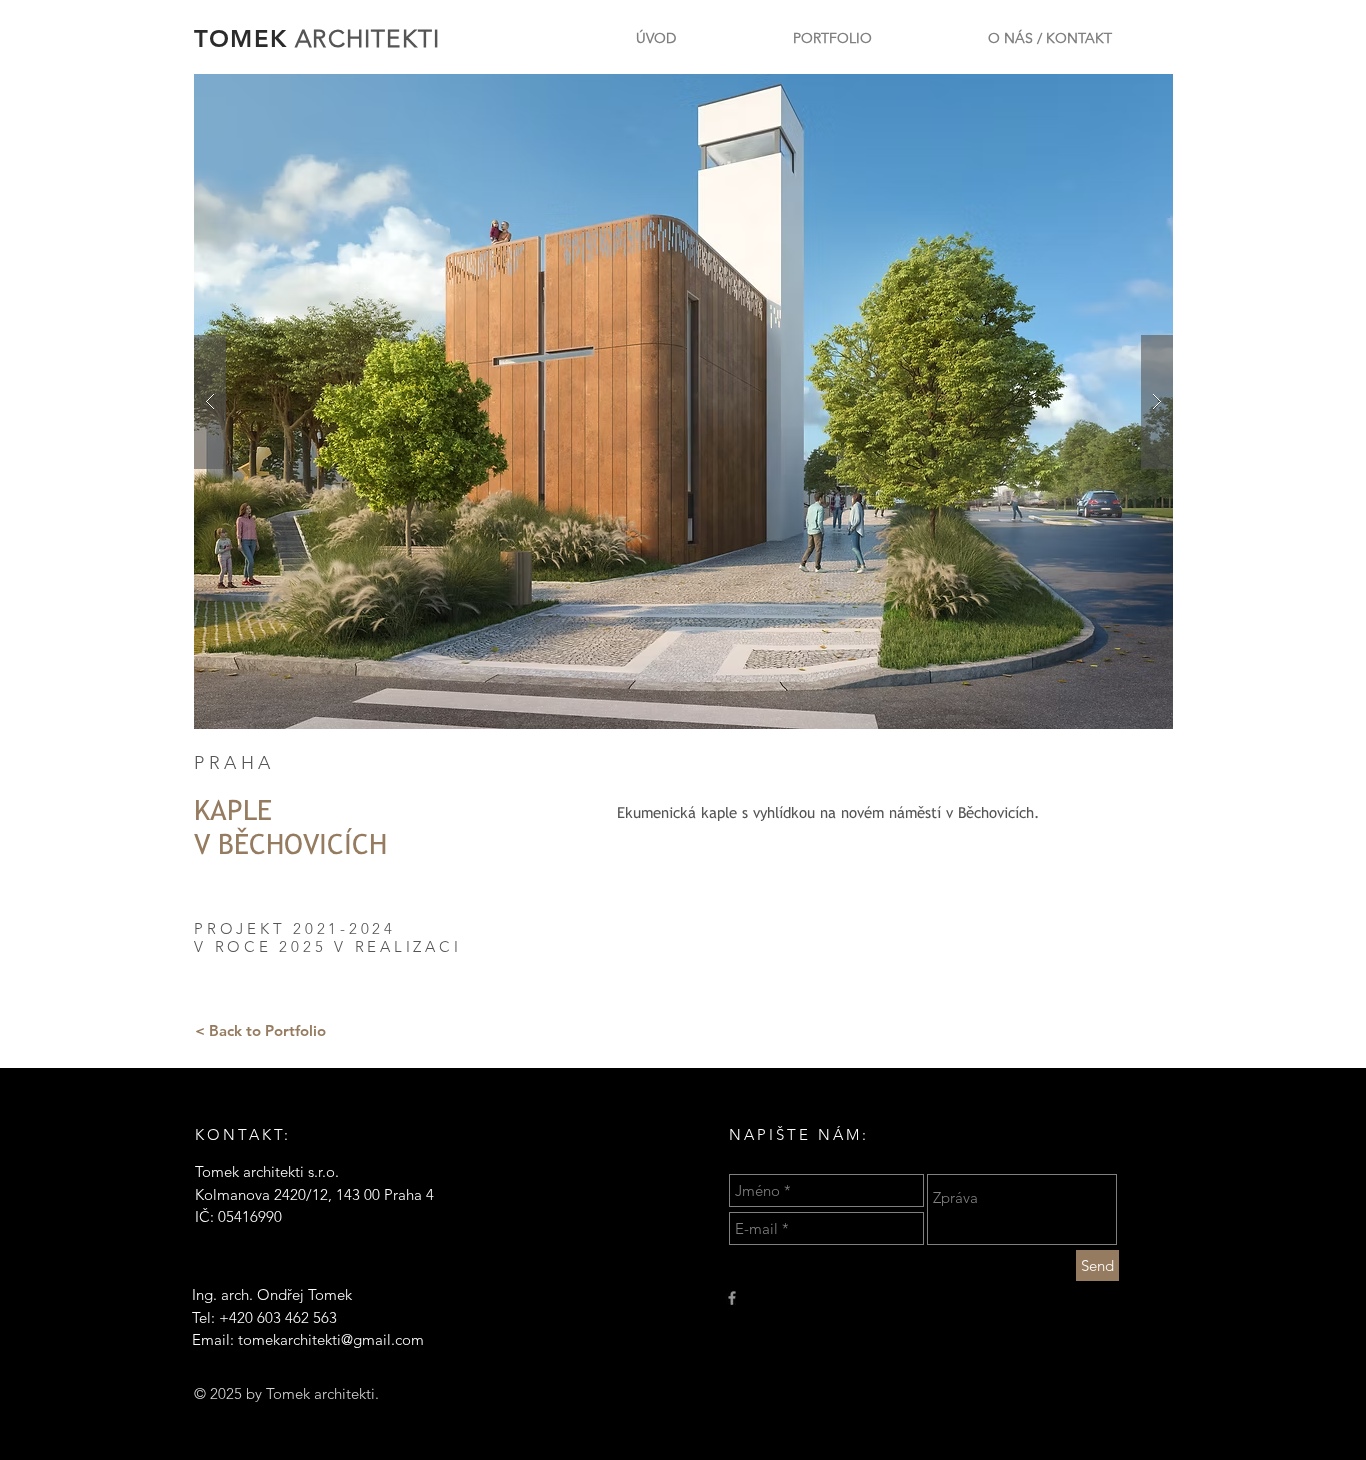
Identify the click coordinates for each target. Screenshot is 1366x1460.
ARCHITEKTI (367, 38)
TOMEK (244, 38)
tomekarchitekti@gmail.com (331, 1339)
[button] (683, 401)
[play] (1126, 90)
